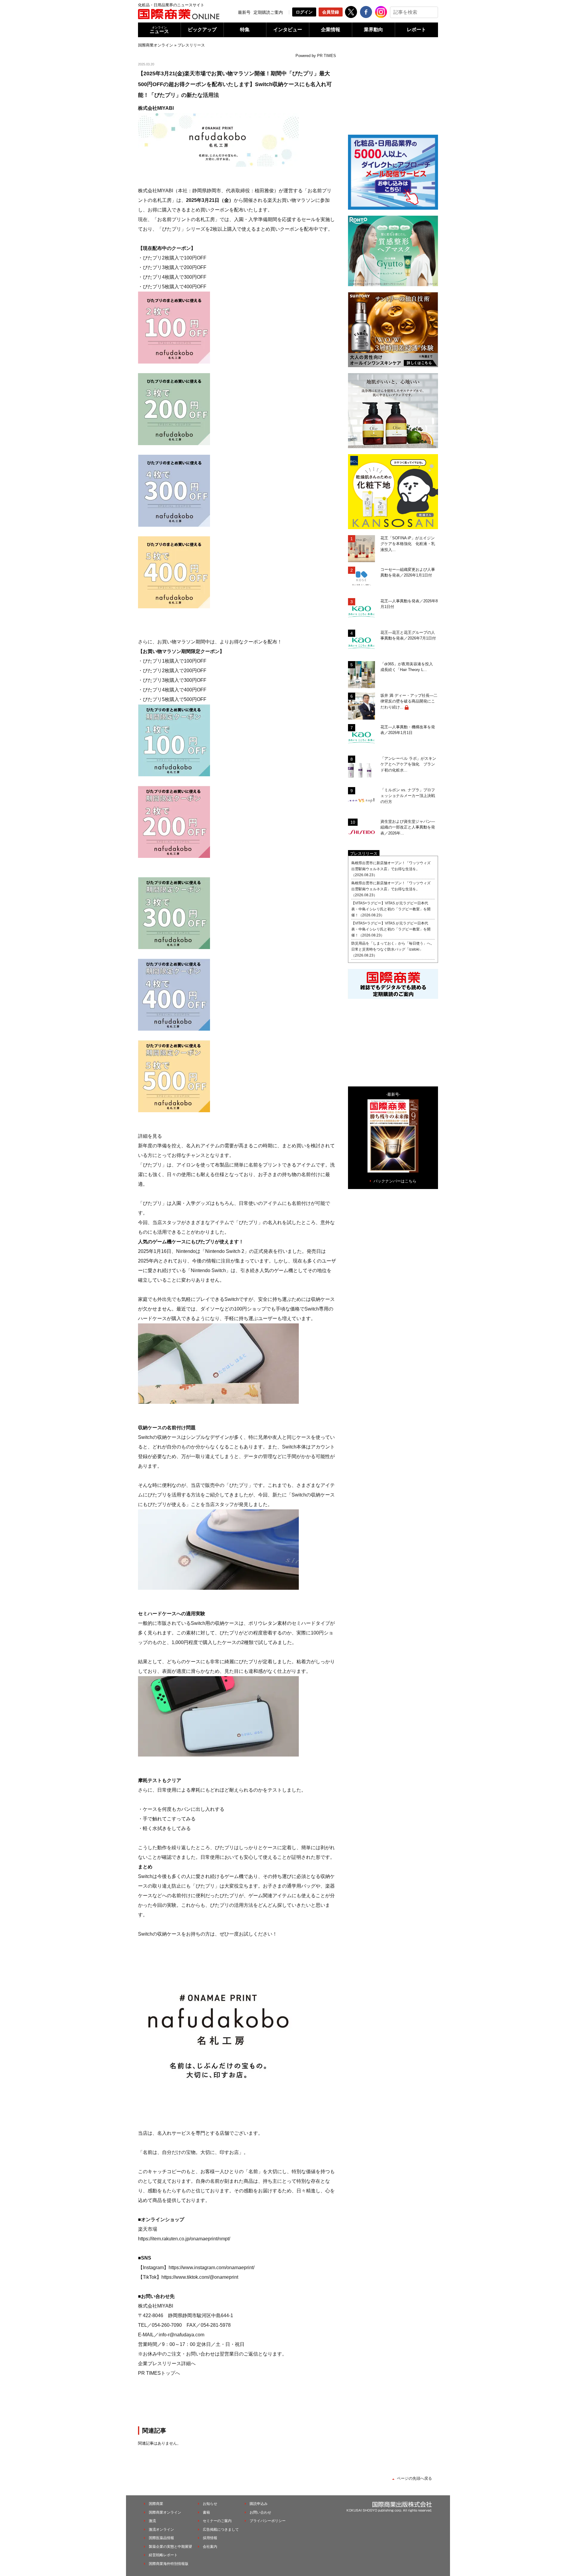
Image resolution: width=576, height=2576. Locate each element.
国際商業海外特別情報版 (169, 2564)
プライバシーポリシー (268, 2521)
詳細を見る (150, 1136)
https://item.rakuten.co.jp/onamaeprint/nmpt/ (184, 2239)
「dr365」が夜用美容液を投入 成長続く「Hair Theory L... (409, 667)
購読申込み (259, 2504)
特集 (245, 30)
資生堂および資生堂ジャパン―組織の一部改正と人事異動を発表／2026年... (408, 827)
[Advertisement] (237, 2401)
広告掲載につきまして (221, 2530)
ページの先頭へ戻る (414, 2478)
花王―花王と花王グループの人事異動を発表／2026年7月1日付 (408, 635)
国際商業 (156, 2504)
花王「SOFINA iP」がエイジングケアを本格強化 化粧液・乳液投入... (408, 544)
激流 (152, 2521)
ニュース (159, 30)
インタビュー (288, 30)
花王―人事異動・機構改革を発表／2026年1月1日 (408, 730)
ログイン (304, 12)
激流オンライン (161, 2530)
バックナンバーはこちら (395, 1181)
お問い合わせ (260, 2512)
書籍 (206, 2512)
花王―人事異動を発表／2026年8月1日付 (409, 604)
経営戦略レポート (163, 2555)
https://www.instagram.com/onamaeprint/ (211, 2267)
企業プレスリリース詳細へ (167, 2363)
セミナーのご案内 (217, 2521)
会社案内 (210, 2547)
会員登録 (331, 12)
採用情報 (210, 2538)
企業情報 (331, 30)
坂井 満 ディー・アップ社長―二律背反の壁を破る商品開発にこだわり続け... (409, 701)
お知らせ (210, 2504)
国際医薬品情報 (161, 2538)
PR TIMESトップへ (159, 2373)
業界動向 (373, 30)
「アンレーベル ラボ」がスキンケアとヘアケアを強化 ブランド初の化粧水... (408, 764)
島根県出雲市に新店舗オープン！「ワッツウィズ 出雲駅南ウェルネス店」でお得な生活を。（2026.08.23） (393, 869)
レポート (416, 30)
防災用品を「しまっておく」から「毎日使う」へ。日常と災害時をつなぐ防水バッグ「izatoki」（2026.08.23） (393, 949)
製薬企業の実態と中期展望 (170, 2547)
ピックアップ (202, 30)
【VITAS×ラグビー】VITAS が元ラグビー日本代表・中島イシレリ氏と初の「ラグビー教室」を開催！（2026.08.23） (391, 909)
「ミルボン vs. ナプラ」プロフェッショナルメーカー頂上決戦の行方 (408, 796)
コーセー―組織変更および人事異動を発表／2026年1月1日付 (408, 572)
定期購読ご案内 (268, 12)
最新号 (244, 12)
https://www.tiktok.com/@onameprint (200, 2277)
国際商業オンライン (156, 45)
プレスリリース (191, 45)
